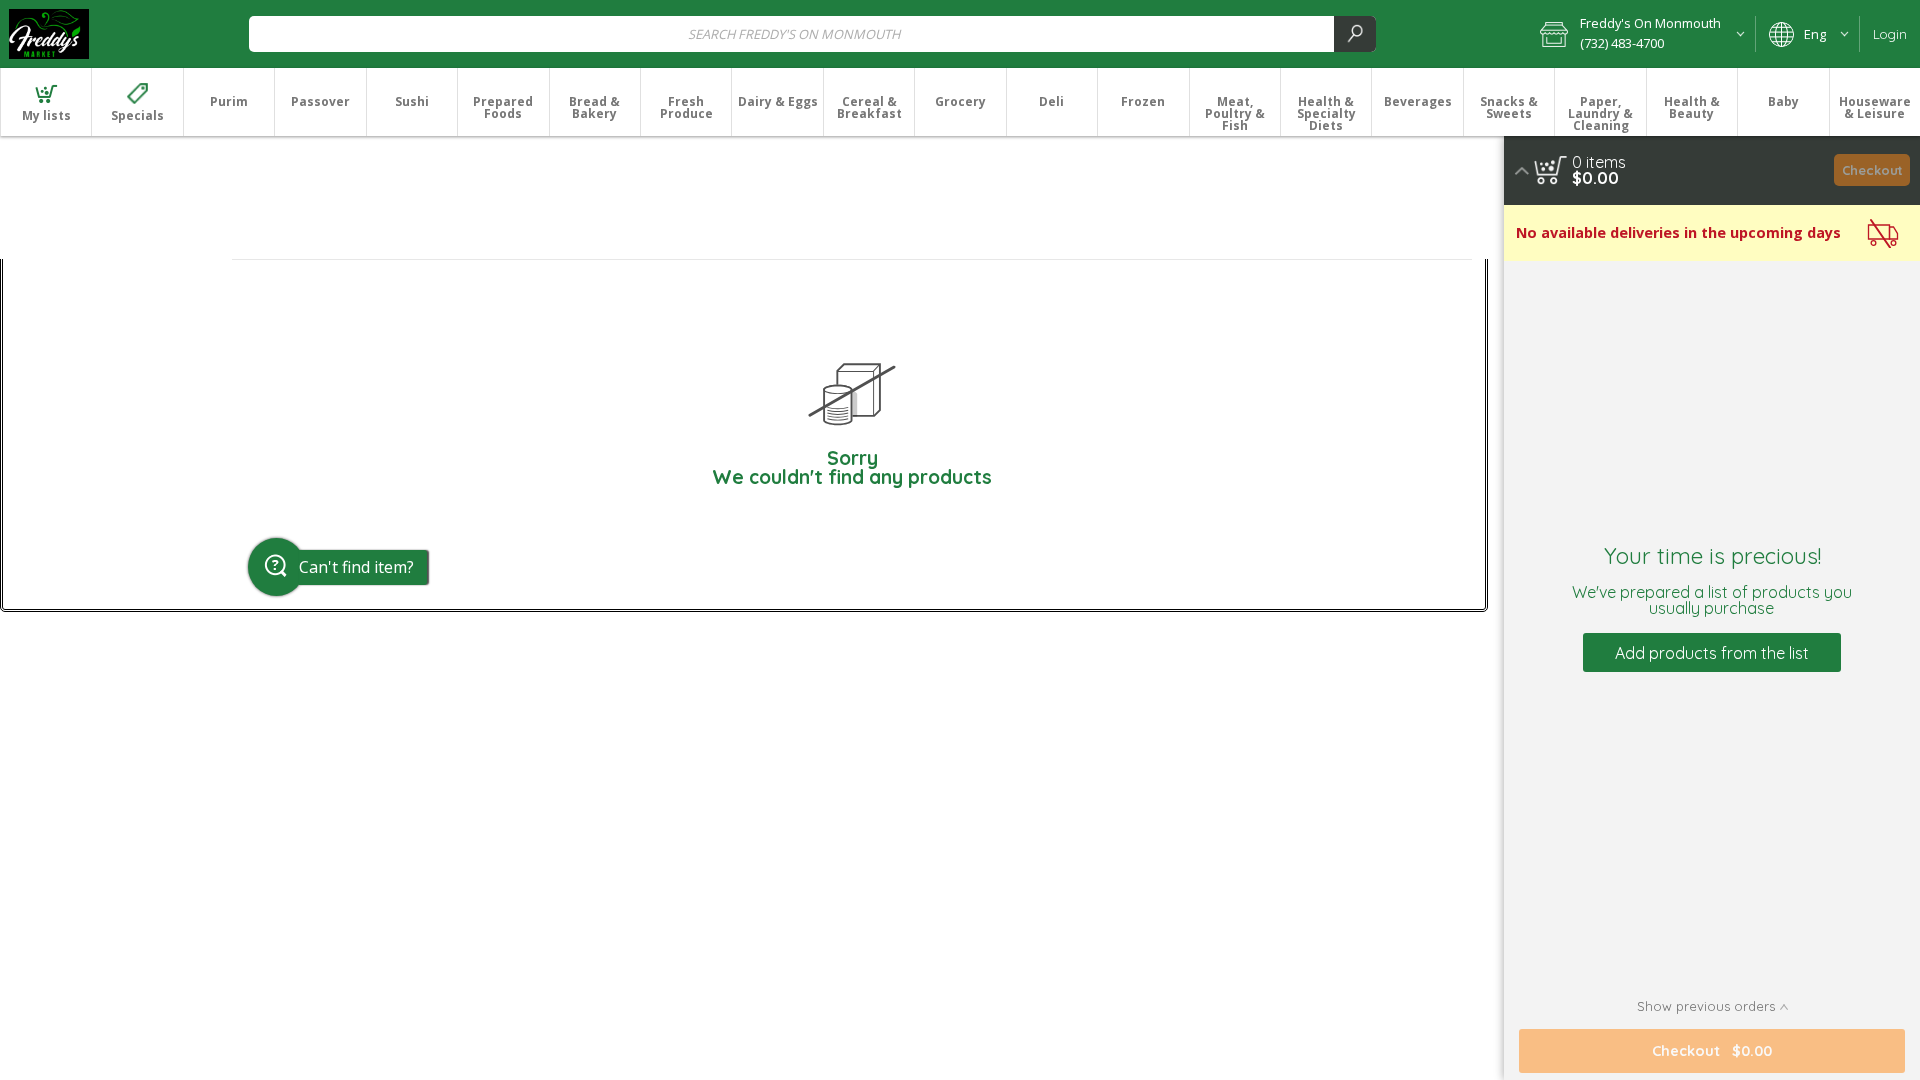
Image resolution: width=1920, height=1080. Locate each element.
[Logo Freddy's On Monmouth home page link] (49, 34)
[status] (1599, 162)
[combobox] (812, 33)
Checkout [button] (1872, 170)
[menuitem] (45, 102)
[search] (1355, 33)
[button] (1641, 34)
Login (1890, 34)
